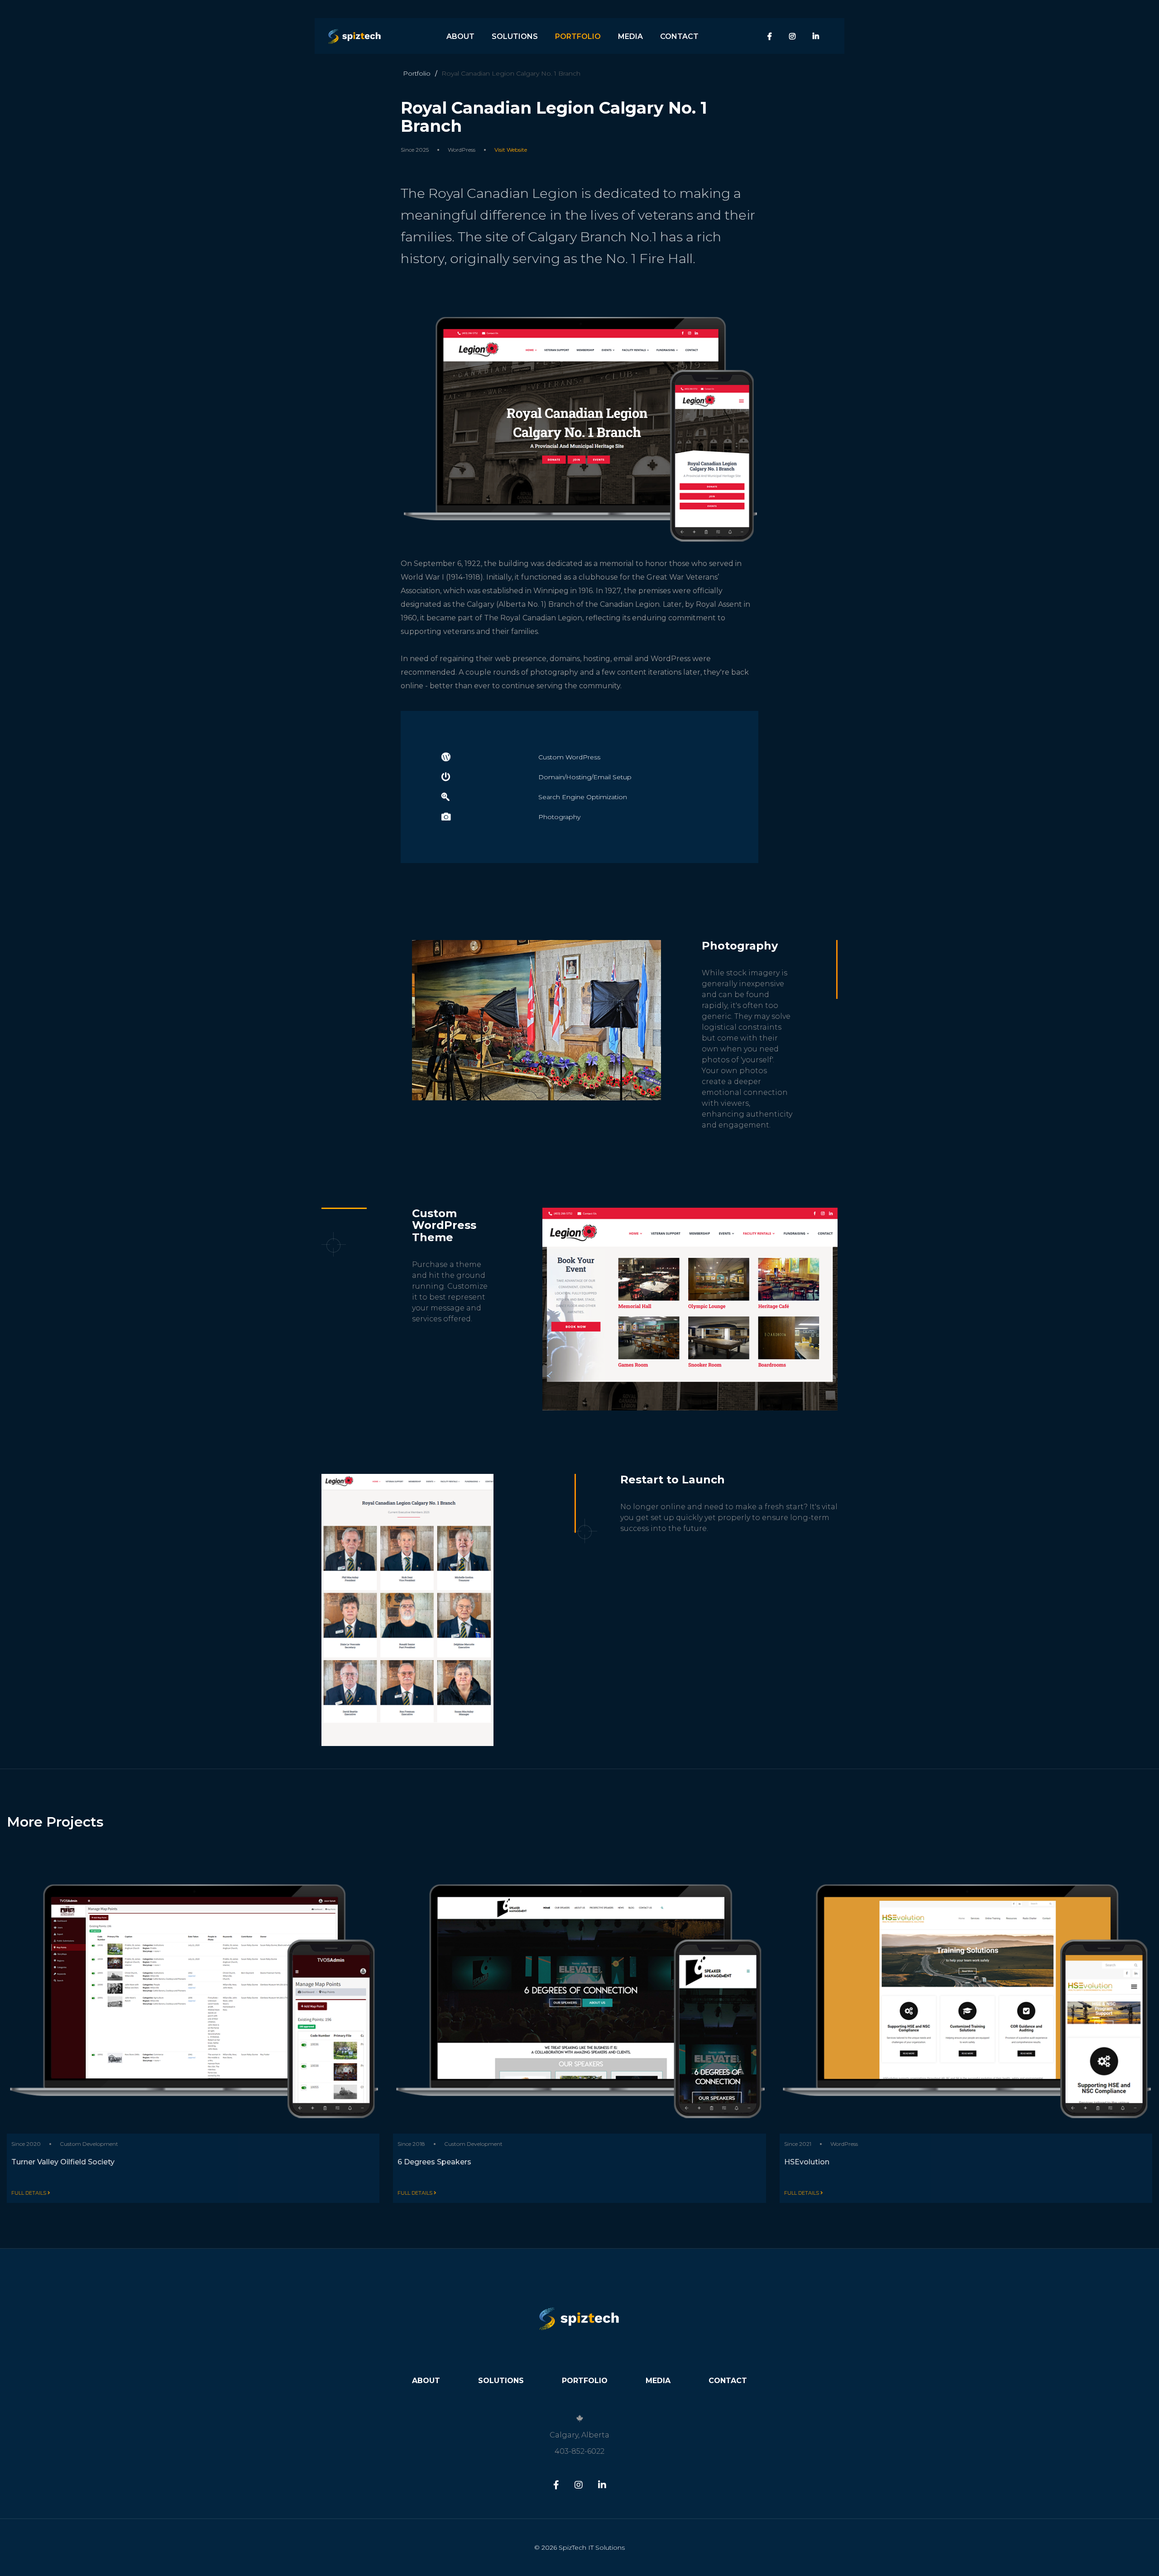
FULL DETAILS (29, 2193)
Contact (679, 36)
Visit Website (511, 150)
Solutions (515, 36)
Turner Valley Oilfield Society (63, 2162)
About (460, 36)
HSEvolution (807, 2162)
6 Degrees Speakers (434, 2162)
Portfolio (578, 36)
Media (630, 36)
